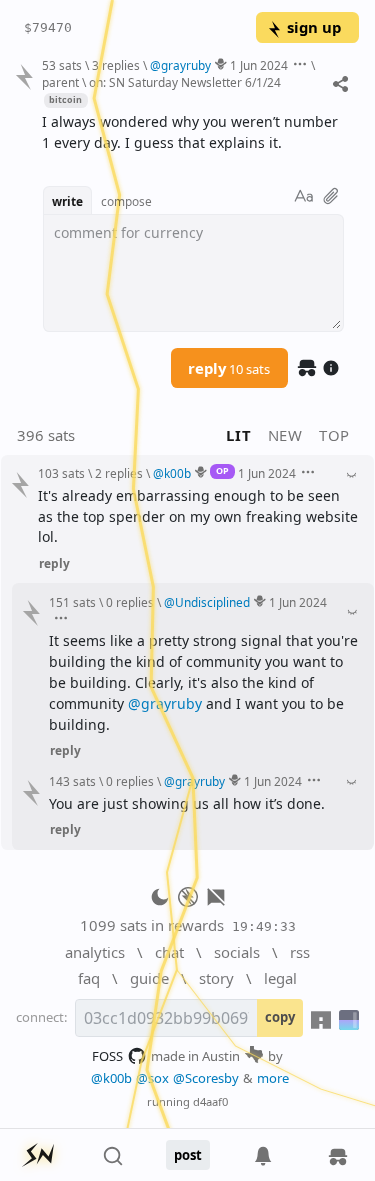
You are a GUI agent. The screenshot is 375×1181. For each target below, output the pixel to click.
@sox (152, 1078)
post (188, 1155)
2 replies (119, 473)
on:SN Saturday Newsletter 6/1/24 (185, 82)
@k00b (111, 1078)
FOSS (107, 1056)
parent (60, 82)
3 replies (116, 65)
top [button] (334, 435)
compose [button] (126, 201)
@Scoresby (206, 1078)
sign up (314, 27)
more (273, 1078)
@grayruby (165, 703)
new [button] (285, 435)
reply (229, 368)
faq (89, 978)
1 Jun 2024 (259, 65)
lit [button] (238, 435)
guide (149, 978)
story (216, 978)
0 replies (130, 602)
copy (280, 1017)
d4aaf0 (210, 1101)
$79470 (48, 27)
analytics (95, 952)
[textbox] (193, 133)
